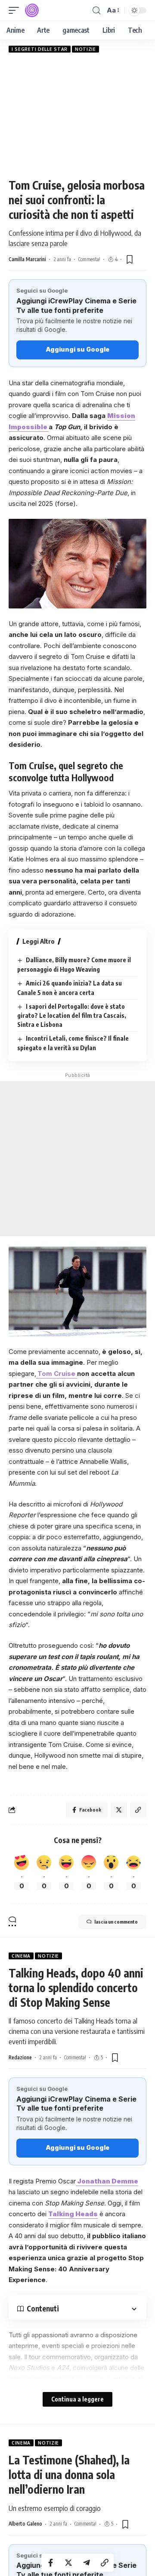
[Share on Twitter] (68, 2563)
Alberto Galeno (25, 2524)
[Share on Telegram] (87, 2563)
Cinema (21, 1956)
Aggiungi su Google (77, 349)
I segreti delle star (40, 49)
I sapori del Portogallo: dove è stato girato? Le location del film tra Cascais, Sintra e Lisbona (72, 1016)
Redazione (20, 2057)
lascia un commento (116, 1922)
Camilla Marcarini (27, 259)
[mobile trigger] (16, 10)
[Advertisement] (77, 115)
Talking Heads (73, 2214)
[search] (96, 11)
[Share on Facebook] (50, 2563)
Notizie (85, 49)
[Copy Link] (105, 2563)
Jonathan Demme (107, 2181)
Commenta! (89, 259)
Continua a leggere (77, 2399)
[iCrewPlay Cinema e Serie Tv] (32, 10)
